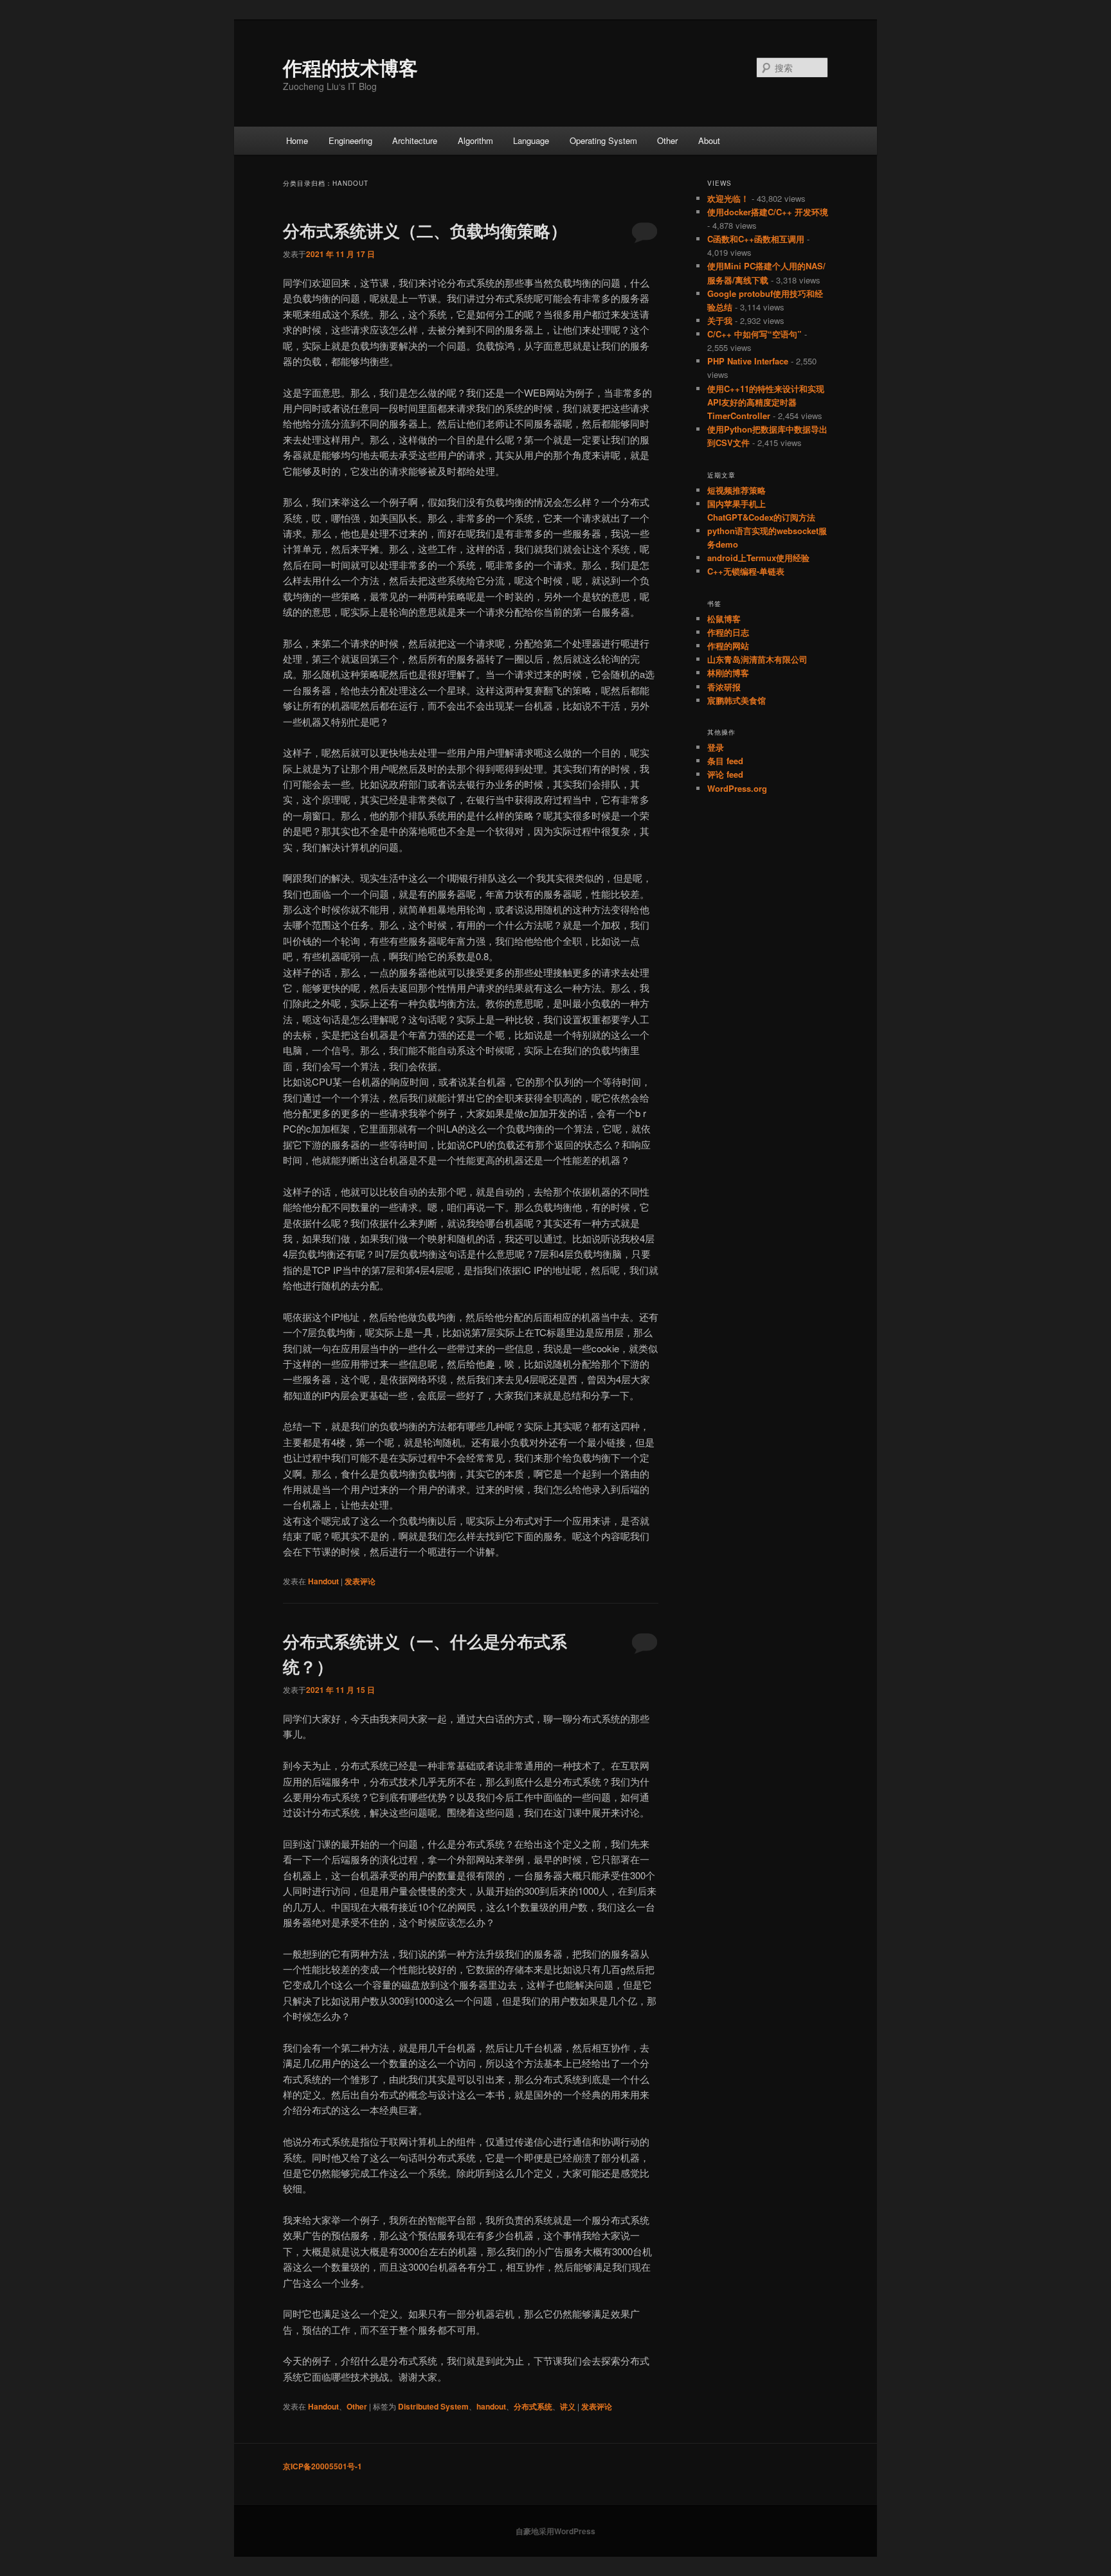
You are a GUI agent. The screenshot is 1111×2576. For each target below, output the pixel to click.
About (709, 140)
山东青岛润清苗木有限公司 (757, 659)
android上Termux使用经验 (758, 558)
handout (491, 2406)
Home (297, 140)
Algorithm (475, 140)
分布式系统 (533, 2406)
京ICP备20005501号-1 (322, 2466)
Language (531, 140)
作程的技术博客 (350, 67)
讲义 (568, 2406)
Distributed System (433, 2406)
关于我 (720, 320)
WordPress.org (737, 788)
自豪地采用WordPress (555, 2531)
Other (667, 140)
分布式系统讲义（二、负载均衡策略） (425, 230)
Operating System (603, 140)
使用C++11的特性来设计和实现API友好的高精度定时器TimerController (766, 402)
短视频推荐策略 (736, 490)
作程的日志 (728, 632)
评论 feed (725, 774)
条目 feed (725, 761)
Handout (323, 1581)
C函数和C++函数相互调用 (756, 239)
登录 (716, 747)
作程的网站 (728, 646)
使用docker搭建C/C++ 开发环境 (768, 212)
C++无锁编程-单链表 (746, 571)
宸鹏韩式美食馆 (736, 700)
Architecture (415, 140)
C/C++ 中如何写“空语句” (754, 334)
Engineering (350, 140)
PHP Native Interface (748, 361)
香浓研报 (724, 687)
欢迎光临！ (728, 198)
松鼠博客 (724, 619)
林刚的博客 (728, 673)
